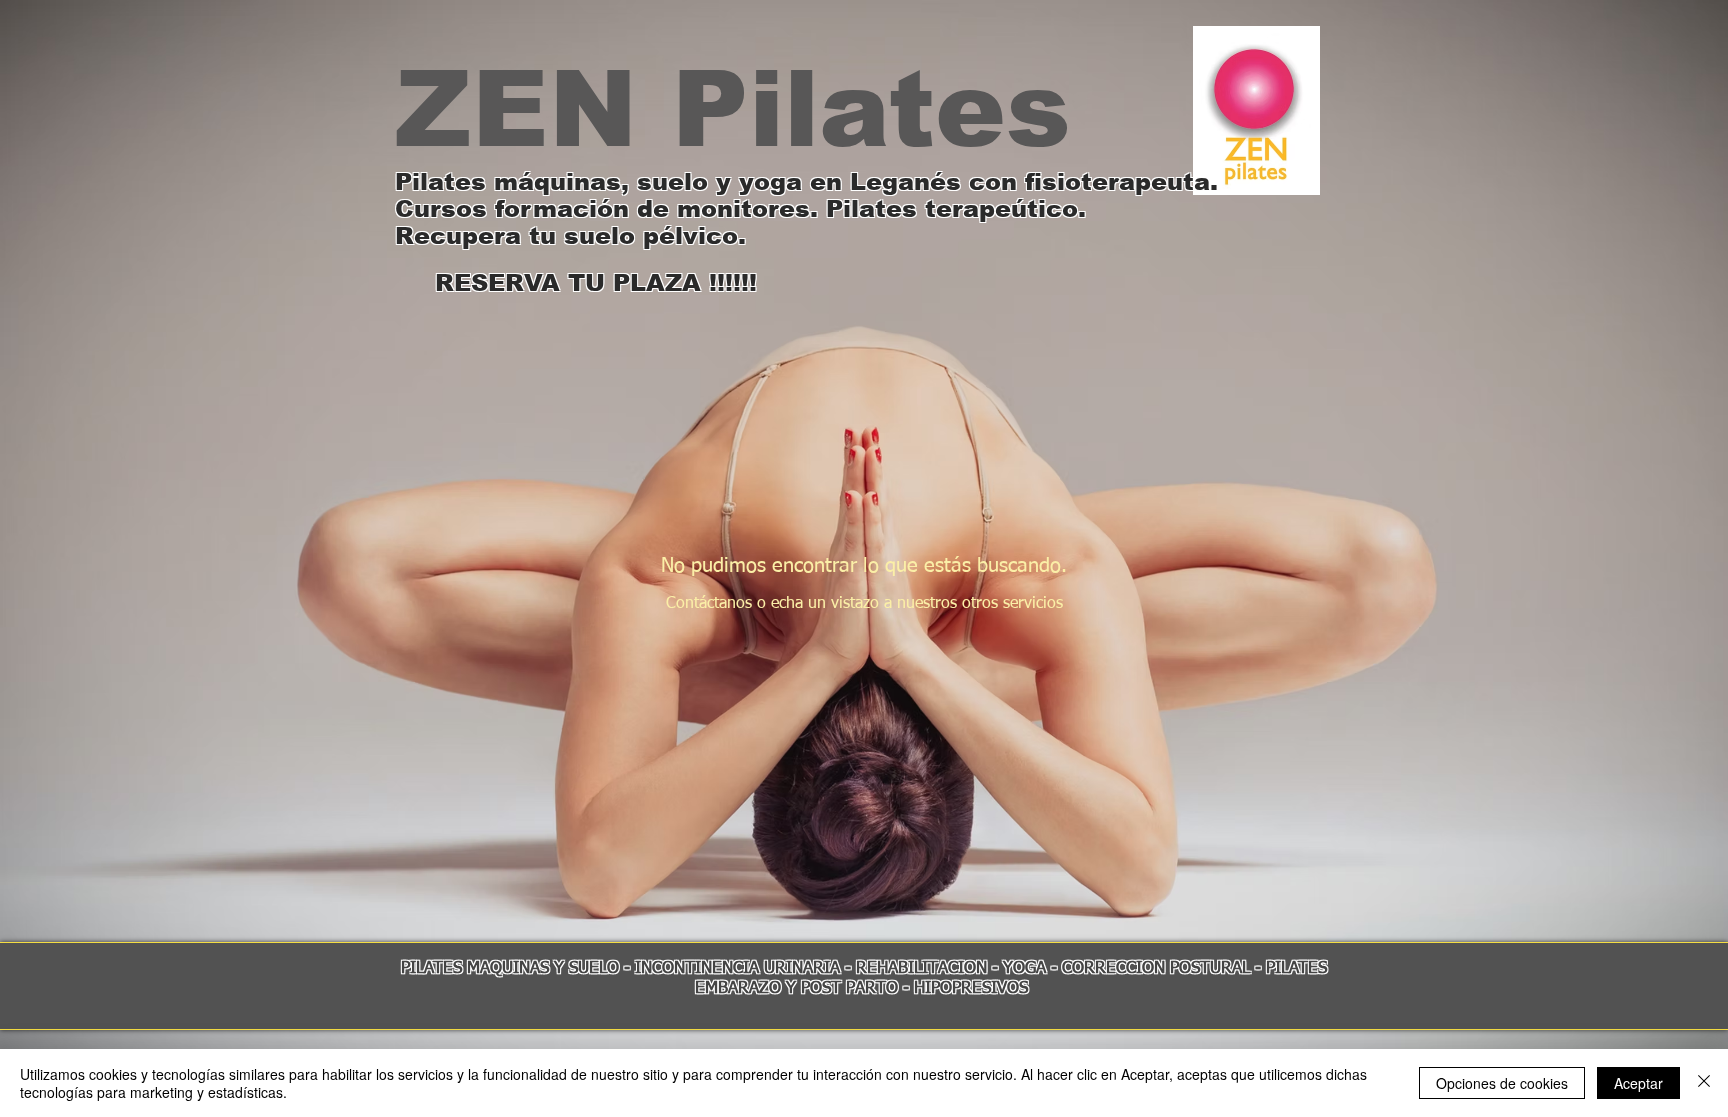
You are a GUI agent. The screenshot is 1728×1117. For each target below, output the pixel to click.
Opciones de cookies (1502, 1083)
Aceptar (1638, 1083)
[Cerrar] (1704, 1083)
